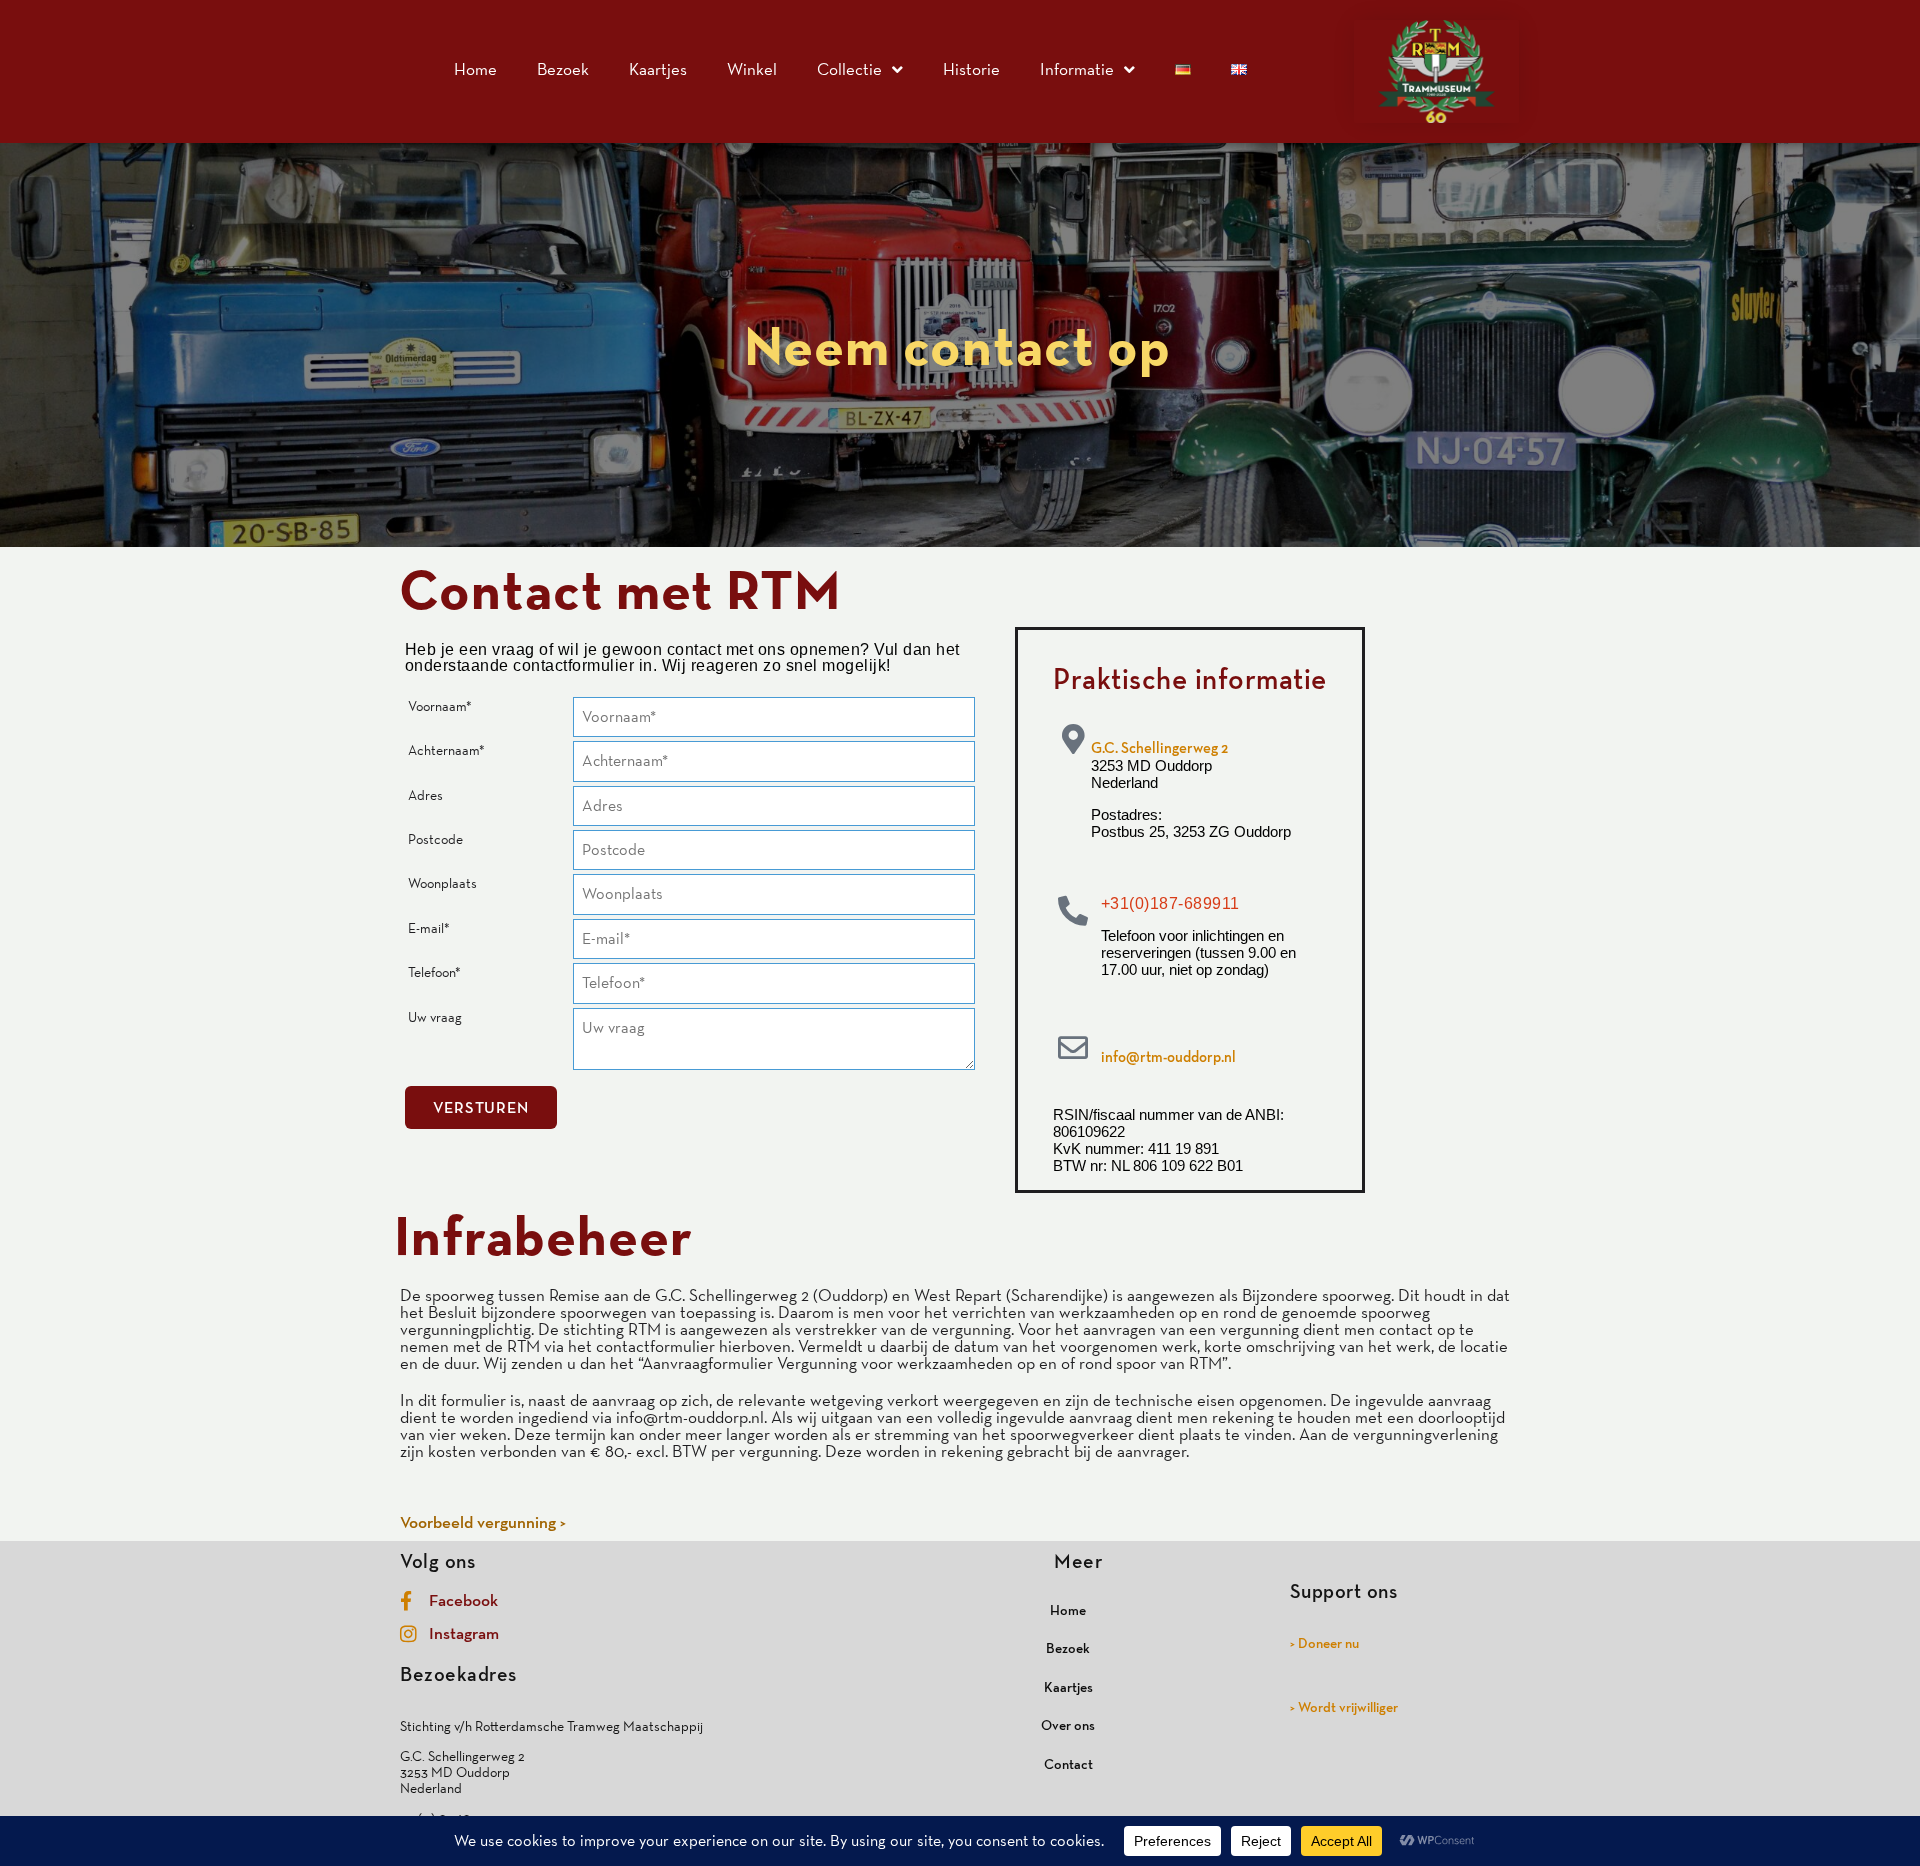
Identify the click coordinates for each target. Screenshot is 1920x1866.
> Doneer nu (1324, 1643)
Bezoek (563, 69)
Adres (425, 795)
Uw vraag (435, 1017)
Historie (971, 69)
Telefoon (434, 972)
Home (475, 69)
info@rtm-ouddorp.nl (1168, 1056)
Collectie (849, 69)
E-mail (429, 928)
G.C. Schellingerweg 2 (1159, 747)
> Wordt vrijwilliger (1344, 1707)
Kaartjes (658, 69)
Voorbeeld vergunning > (483, 1522)
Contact (1068, 1764)
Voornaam (440, 706)
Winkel (752, 69)
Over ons (1068, 1725)
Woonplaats (442, 883)
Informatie (1077, 69)
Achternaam (446, 750)
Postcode (435, 839)
